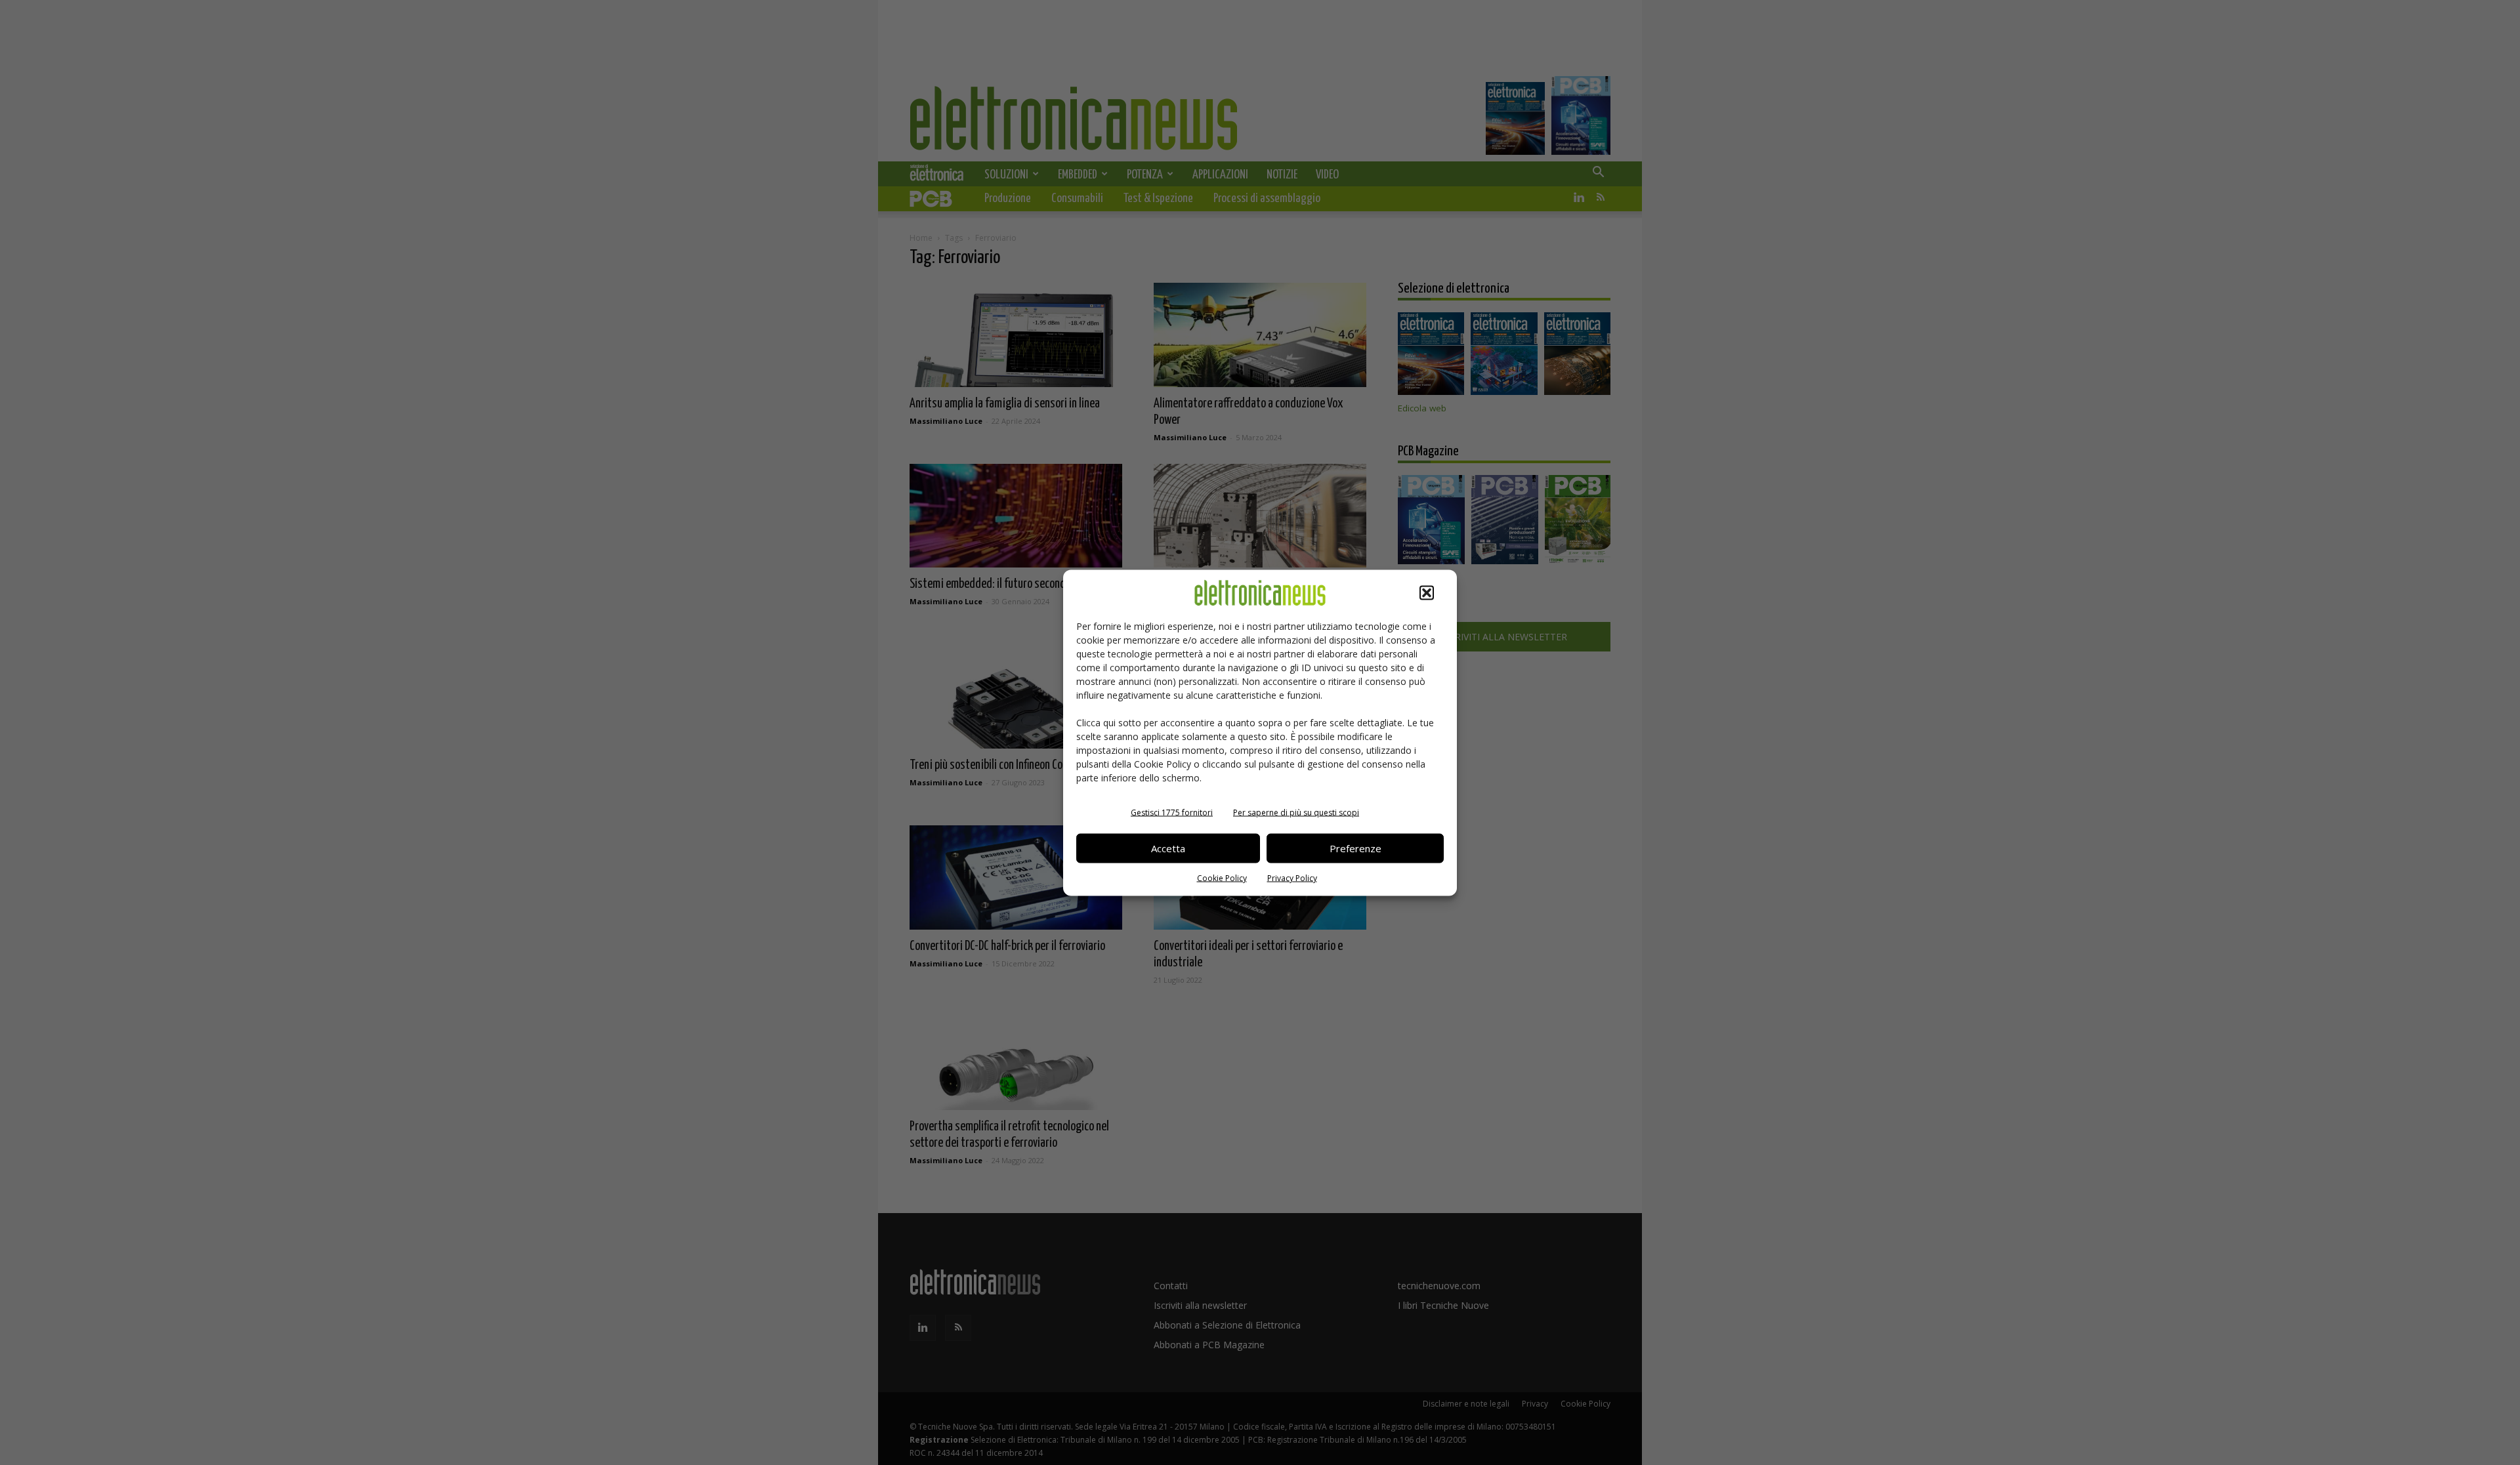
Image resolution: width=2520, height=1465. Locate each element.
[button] (1427, 592)
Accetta (1168, 848)
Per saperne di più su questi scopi (1296, 812)
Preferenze (1355, 848)
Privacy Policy (1292, 877)
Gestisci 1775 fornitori (1172, 812)
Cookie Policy (1222, 877)
